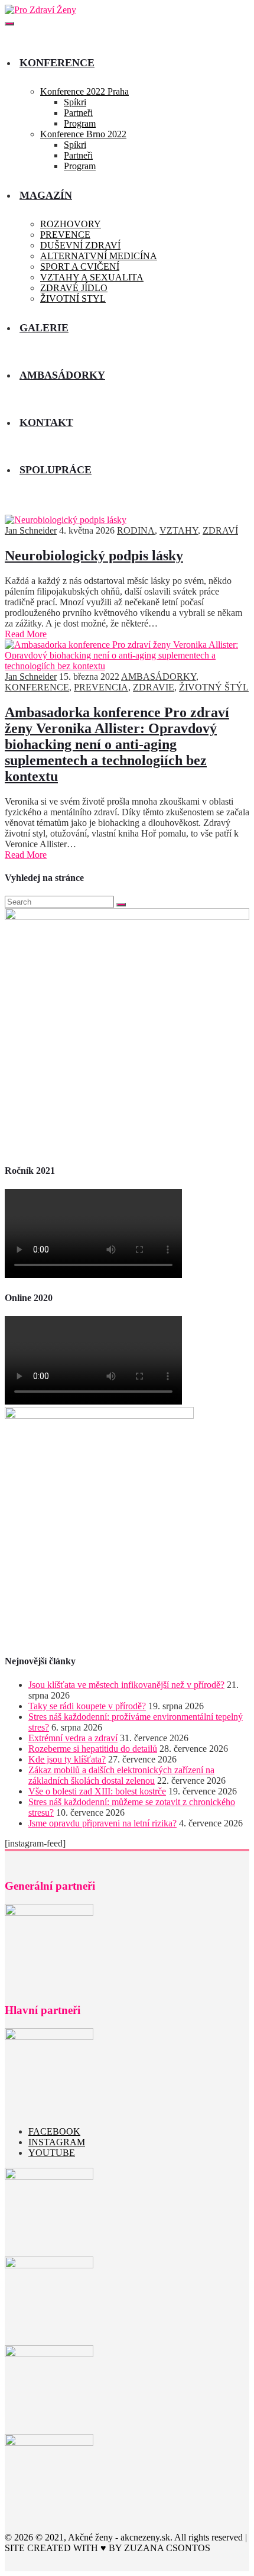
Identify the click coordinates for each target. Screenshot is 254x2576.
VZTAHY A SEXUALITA (92, 277)
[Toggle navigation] (9, 24)
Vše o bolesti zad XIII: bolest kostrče (97, 1791)
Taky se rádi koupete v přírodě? (87, 1706)
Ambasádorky (62, 375)
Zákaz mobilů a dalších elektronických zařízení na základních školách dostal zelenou (121, 1775)
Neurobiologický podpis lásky (94, 556)
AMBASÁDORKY (159, 677)
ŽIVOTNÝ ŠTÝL (214, 687)
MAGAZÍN (46, 195)
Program (80, 123)
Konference (57, 63)
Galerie (44, 328)
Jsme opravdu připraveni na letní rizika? (102, 1823)
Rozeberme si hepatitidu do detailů (93, 1749)
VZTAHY (179, 530)
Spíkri (75, 102)
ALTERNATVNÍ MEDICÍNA (99, 256)
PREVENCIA (101, 687)
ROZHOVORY (71, 224)
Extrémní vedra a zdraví (73, 1738)
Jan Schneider (31, 530)
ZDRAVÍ (220, 530)
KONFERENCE (37, 687)
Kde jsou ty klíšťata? (67, 1759)
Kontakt (46, 422)
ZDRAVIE (154, 687)
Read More (26, 634)
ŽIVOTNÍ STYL (73, 298)
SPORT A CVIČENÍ (80, 267)
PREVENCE (65, 235)
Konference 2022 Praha (84, 91)
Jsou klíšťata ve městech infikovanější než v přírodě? (126, 1685)
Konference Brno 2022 (83, 134)
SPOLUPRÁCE (56, 470)
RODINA (136, 530)
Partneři (78, 113)
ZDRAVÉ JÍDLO (74, 288)
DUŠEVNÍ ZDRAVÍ (80, 245)
